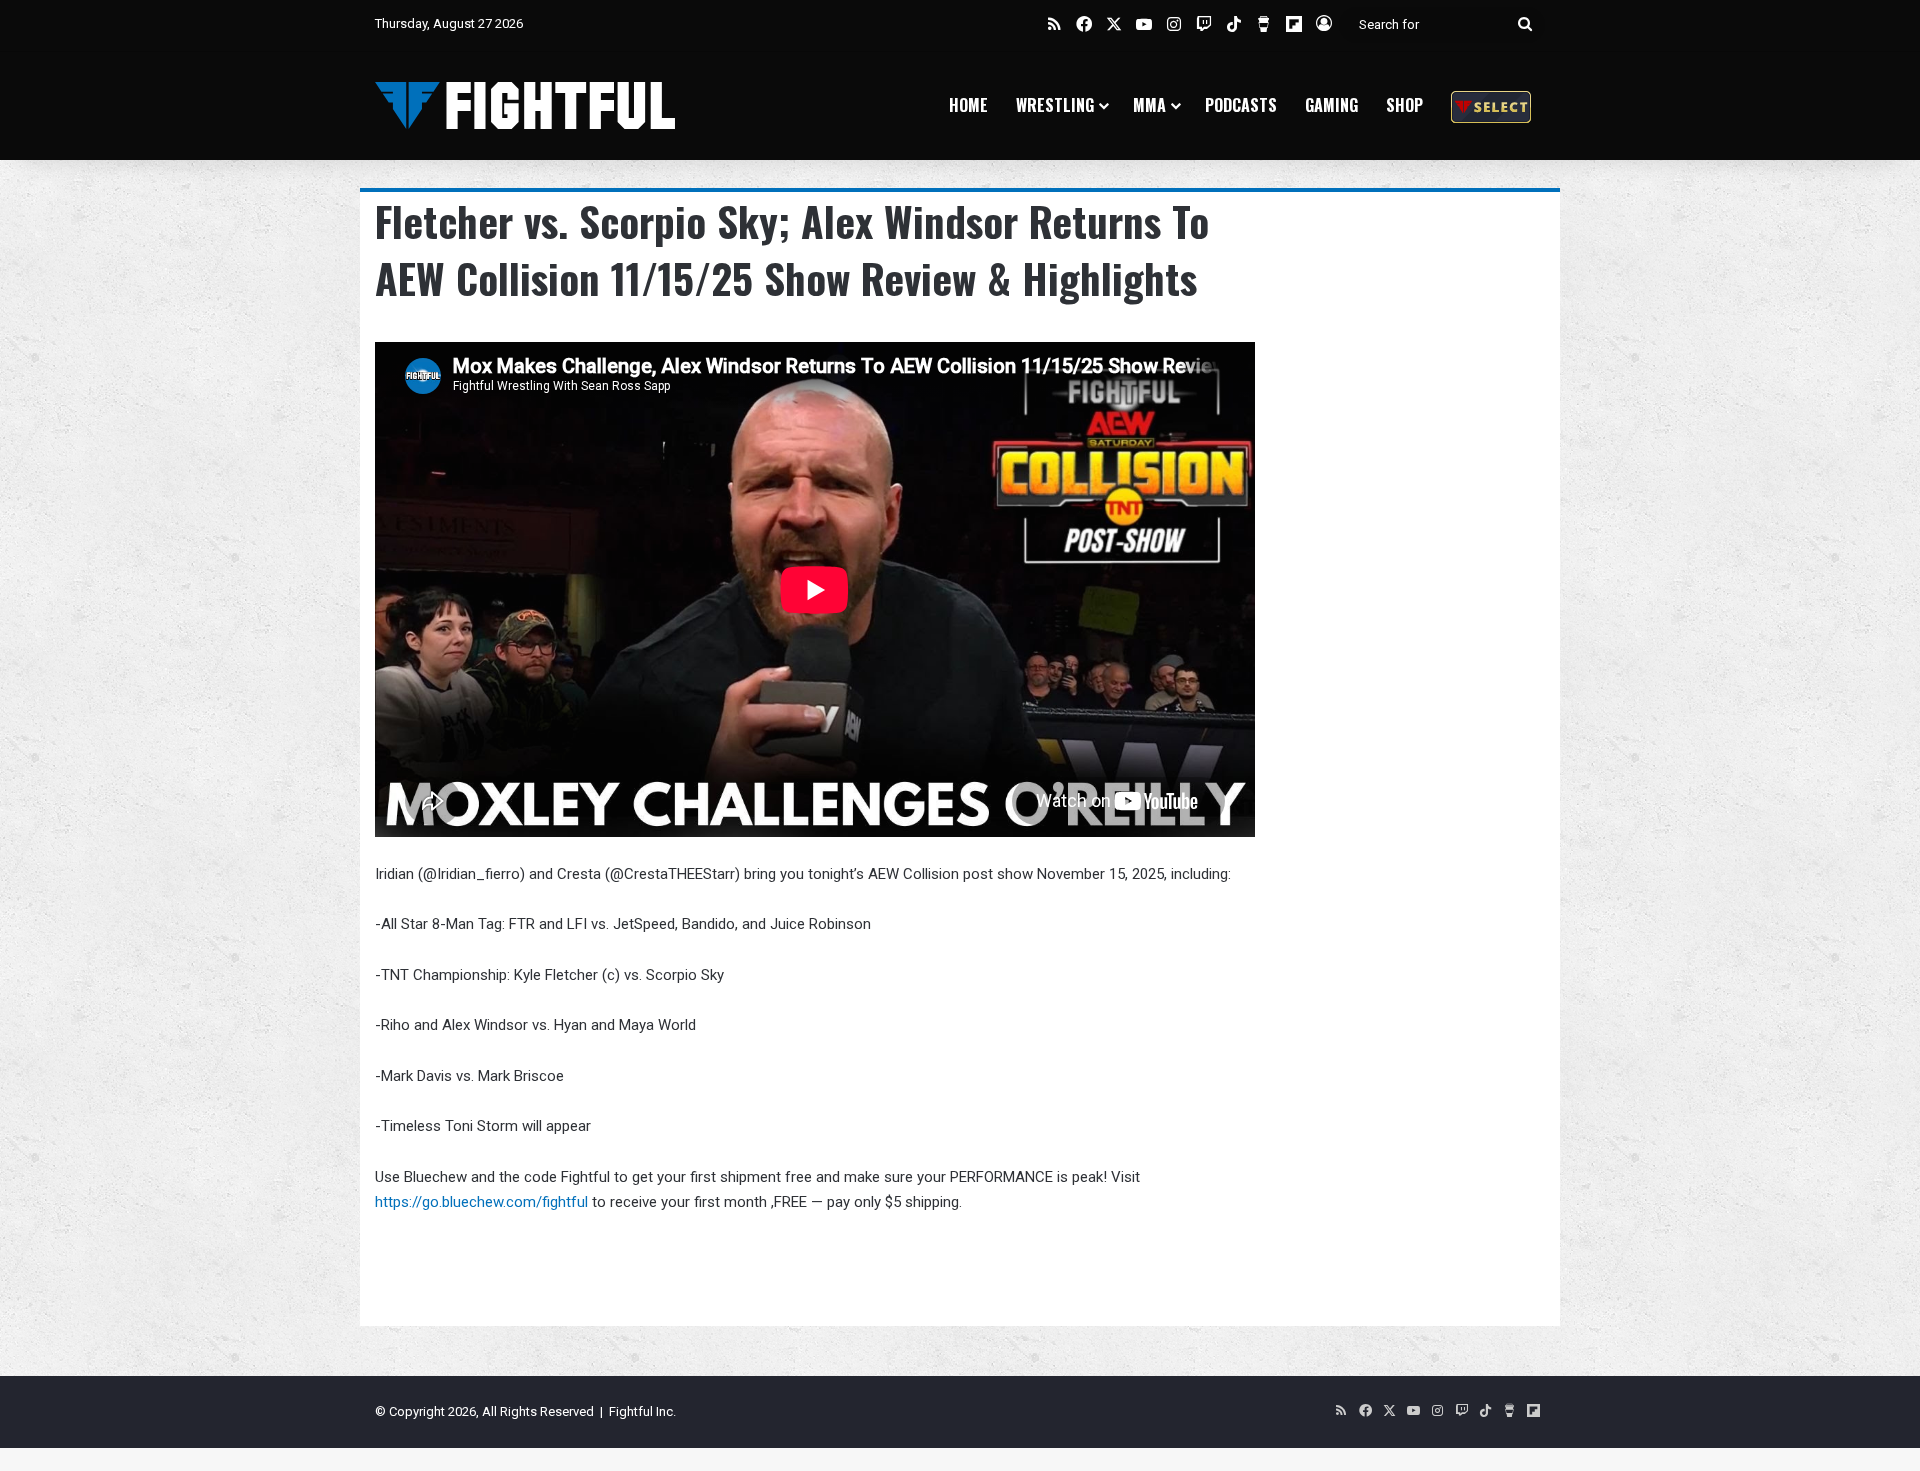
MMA (1149, 105)
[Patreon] (1491, 105)
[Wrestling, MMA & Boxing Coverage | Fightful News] (525, 105)
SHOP (1404, 105)
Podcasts (1241, 105)
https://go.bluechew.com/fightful (481, 1202)
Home (968, 105)
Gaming (1331, 105)
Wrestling (1055, 105)
